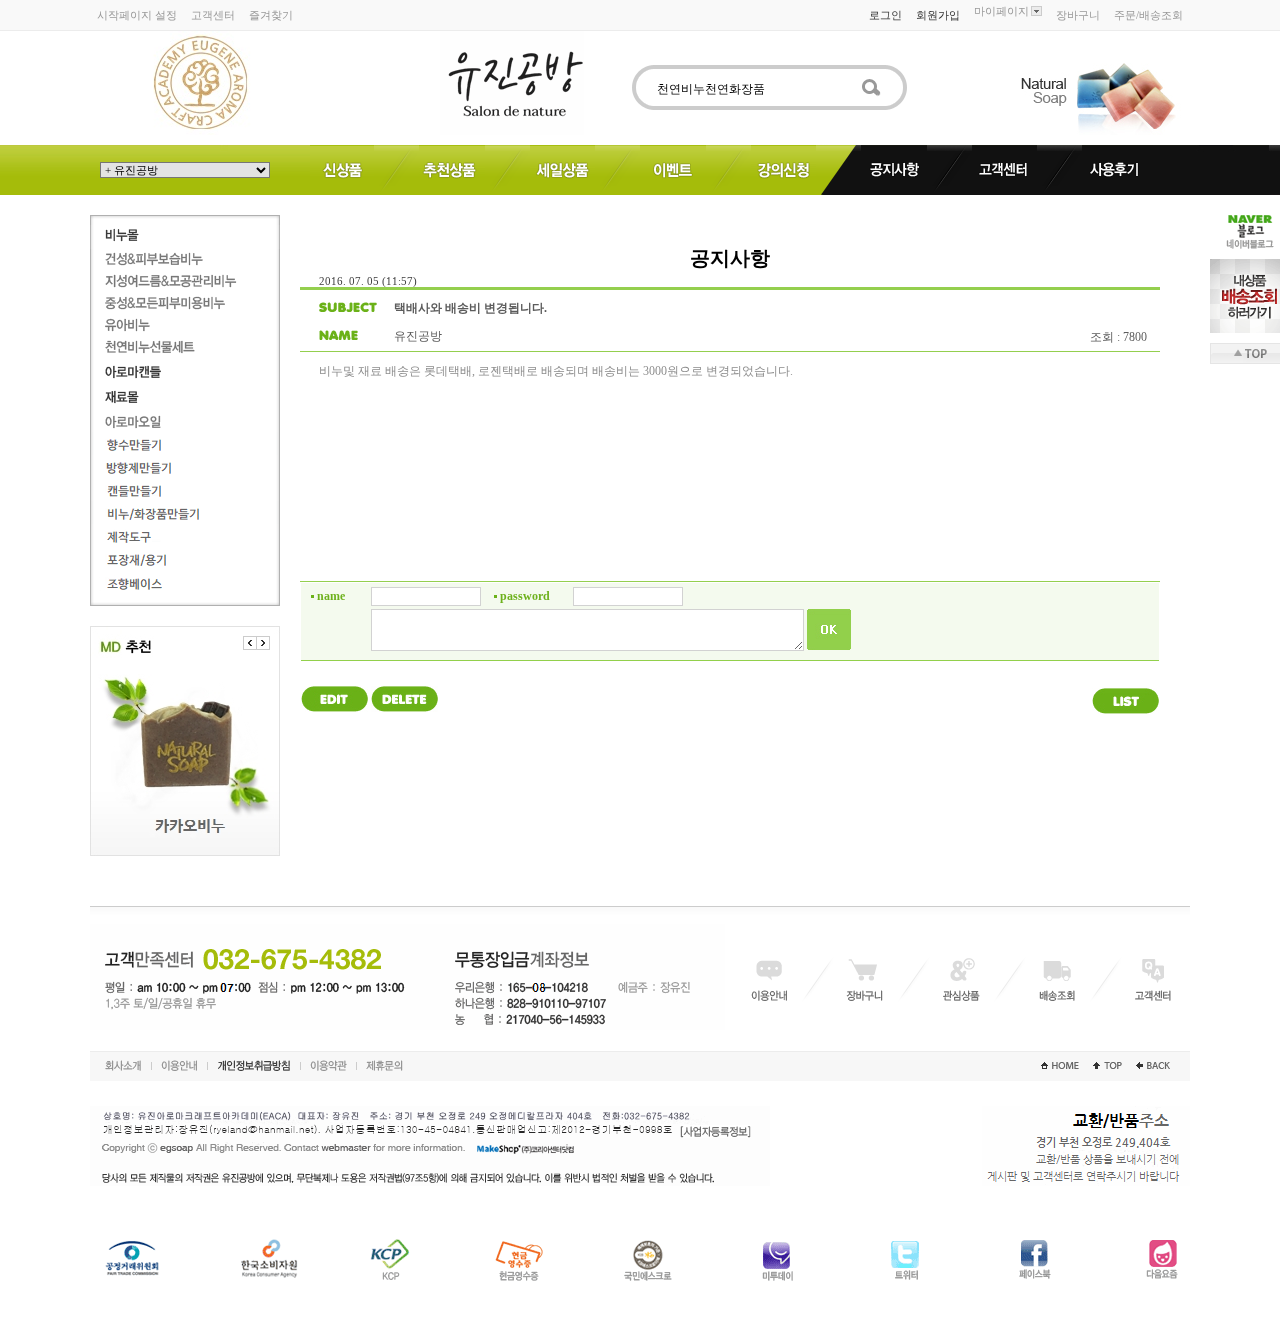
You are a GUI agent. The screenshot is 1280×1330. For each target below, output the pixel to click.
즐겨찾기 (271, 15)
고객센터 (213, 15)
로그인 (885, 15)
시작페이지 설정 (137, 15)
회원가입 (938, 15)
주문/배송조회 (1148, 15)
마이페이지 (1001, 11)
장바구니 (1078, 15)
